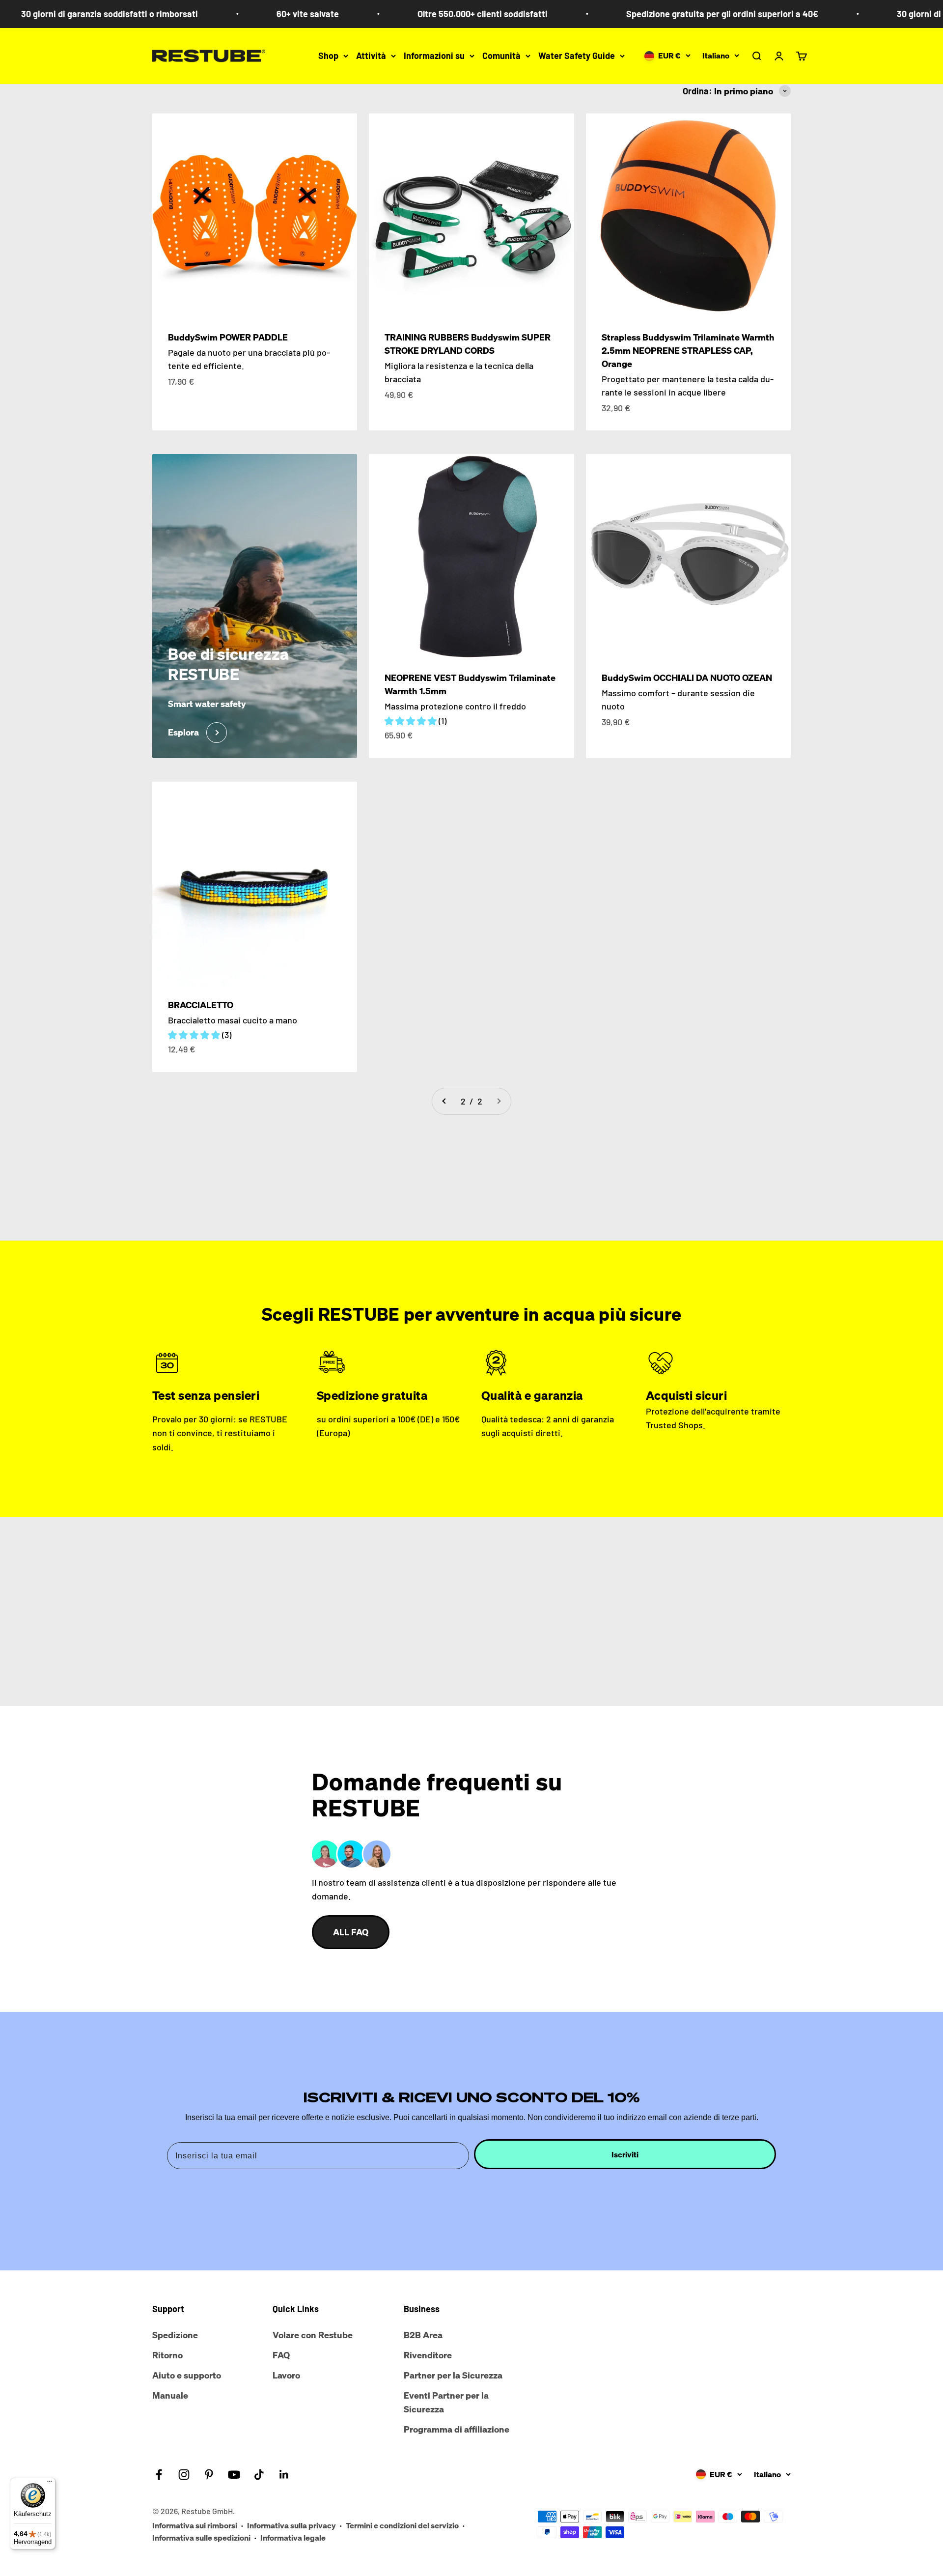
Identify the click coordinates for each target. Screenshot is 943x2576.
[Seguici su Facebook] (159, 2475)
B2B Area (423, 2335)
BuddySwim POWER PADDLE (228, 337)
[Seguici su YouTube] (234, 2475)
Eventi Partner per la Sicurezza (446, 2402)
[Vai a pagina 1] (444, 1101)
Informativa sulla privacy (291, 2525)
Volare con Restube (313, 2335)
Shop (328, 56)
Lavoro (286, 2375)
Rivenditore (428, 2355)
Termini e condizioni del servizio (402, 2525)
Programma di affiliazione (457, 2429)
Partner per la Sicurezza (453, 2375)
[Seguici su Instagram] (184, 2475)
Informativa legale (293, 2538)
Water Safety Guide (577, 56)
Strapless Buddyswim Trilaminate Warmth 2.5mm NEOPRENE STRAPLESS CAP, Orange (688, 350)
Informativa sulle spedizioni (201, 2538)
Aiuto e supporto (187, 2375)
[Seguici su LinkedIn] (284, 2475)
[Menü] (50, 2484)
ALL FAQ (351, 1932)
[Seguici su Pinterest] (209, 2475)
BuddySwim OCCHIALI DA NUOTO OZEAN (687, 678)
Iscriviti (625, 2154)
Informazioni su (434, 56)
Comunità (501, 56)
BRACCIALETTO (201, 1005)
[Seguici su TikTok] (259, 2475)
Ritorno (167, 2355)
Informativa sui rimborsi (195, 2525)
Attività (371, 56)
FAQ (281, 2355)
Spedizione (175, 2335)
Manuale (170, 2395)
